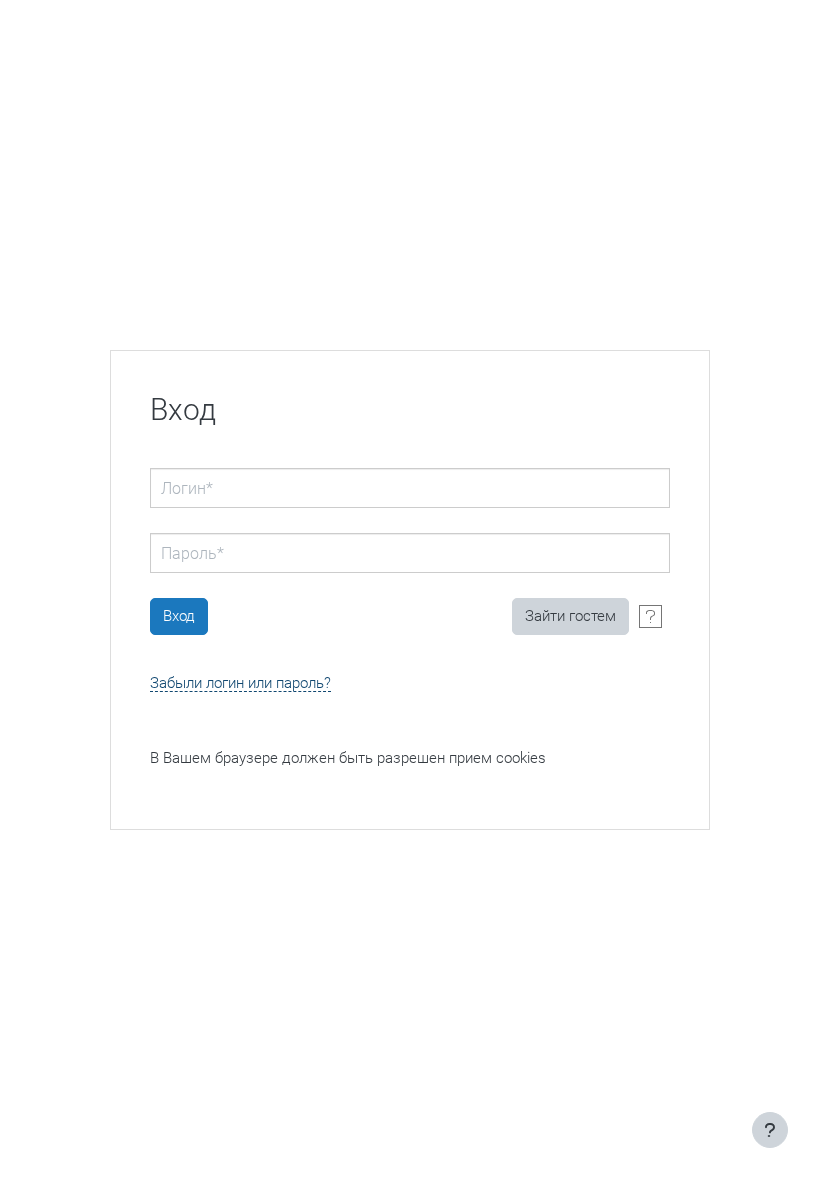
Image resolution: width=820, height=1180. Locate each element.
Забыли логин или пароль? (240, 683)
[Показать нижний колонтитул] (770, 1130)
